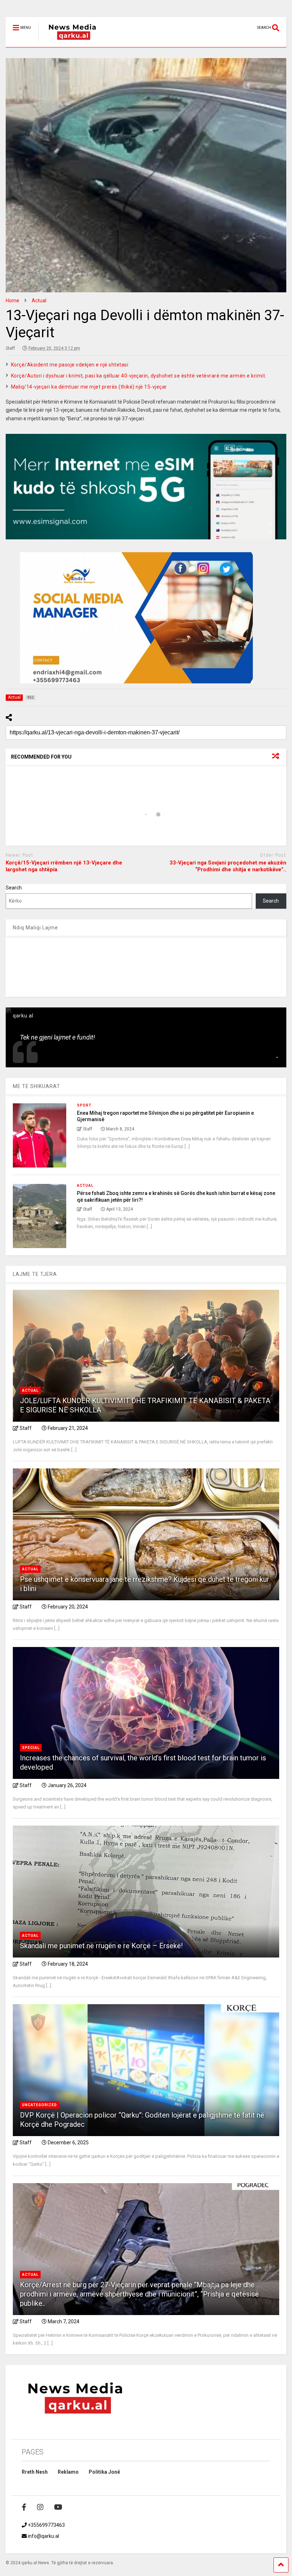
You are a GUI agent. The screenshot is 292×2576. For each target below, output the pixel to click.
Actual (85, 1186)
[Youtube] (58, 2507)
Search (14, 888)
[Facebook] (24, 2507)
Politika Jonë (104, 2472)
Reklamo (68, 2472)
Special (31, 1748)
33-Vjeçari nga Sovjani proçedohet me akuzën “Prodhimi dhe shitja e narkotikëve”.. (228, 866)
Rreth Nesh (35, 2472)
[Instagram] (40, 2507)
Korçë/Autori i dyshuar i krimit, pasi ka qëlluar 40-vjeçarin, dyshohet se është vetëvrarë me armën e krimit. (139, 376)
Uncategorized (40, 2105)
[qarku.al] (69, 42)
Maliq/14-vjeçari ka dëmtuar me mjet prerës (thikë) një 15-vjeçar (89, 387)
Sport (84, 1105)
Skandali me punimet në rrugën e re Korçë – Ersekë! (101, 1946)
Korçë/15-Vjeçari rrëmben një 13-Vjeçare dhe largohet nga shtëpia (64, 866)
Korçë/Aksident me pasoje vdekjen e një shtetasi (70, 365)
